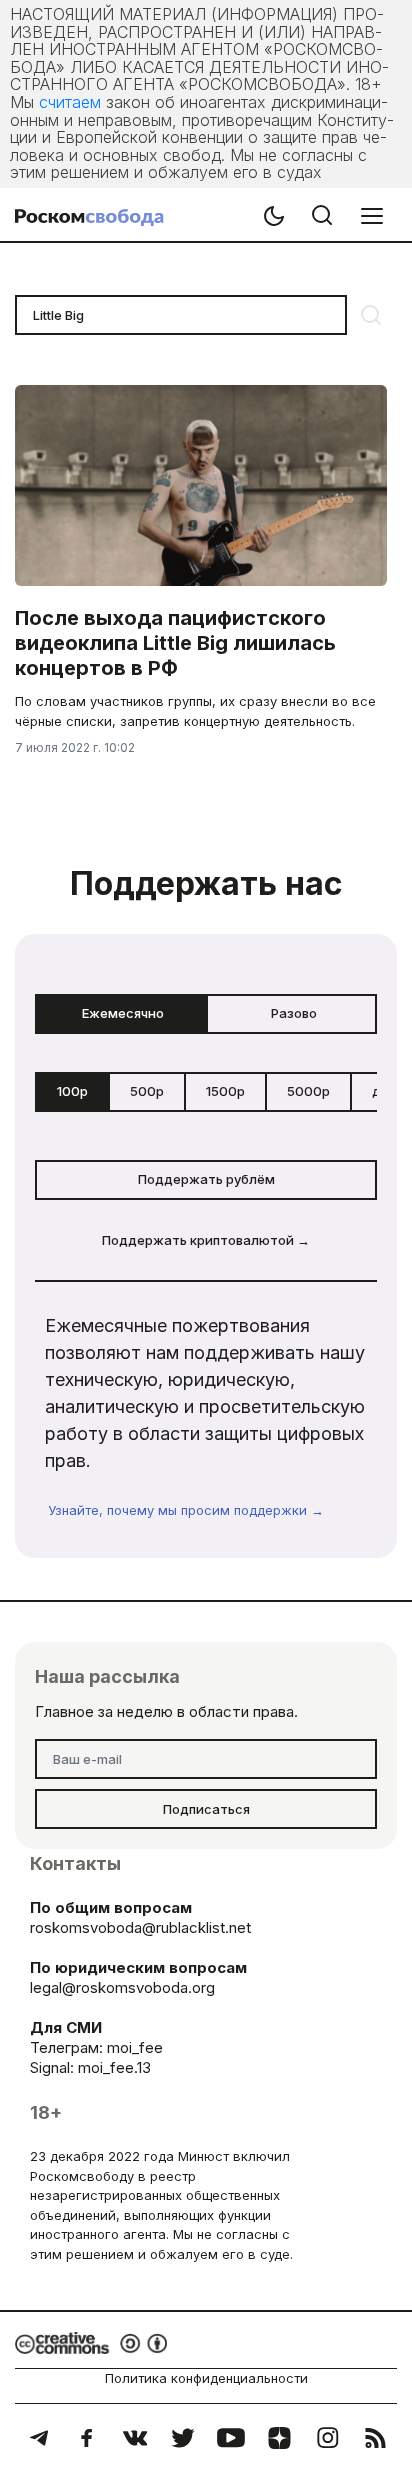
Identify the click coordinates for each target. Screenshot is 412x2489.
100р (72, 1091)
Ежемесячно (123, 1013)
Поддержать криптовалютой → (206, 1240)
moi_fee (135, 2047)
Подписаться (206, 1809)
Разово (294, 1013)
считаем (70, 102)
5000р (308, 1091)
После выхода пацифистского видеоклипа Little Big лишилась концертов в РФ (175, 643)
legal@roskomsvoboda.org (122, 1987)
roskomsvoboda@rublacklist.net (140, 1927)
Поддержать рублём (206, 1179)
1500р (225, 1091)
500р (147, 1091)
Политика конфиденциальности (206, 2378)
